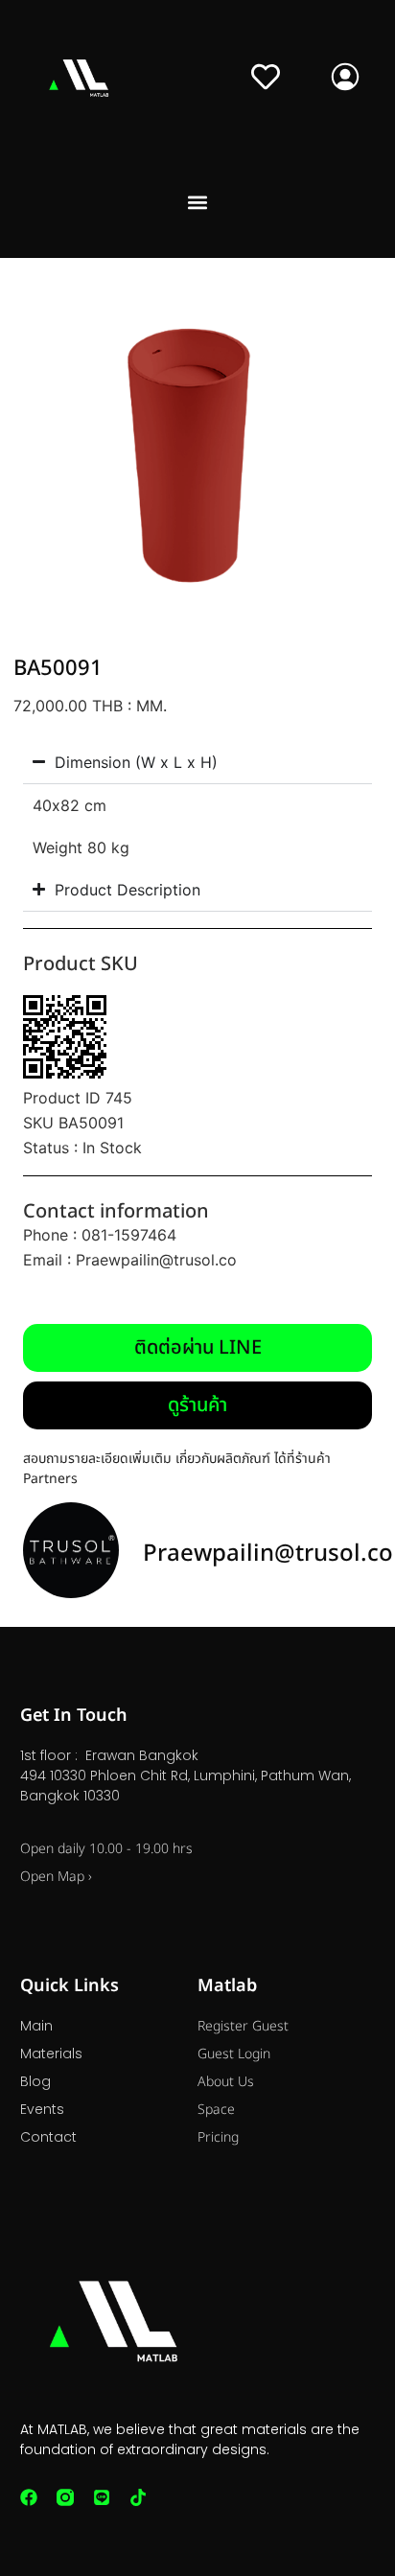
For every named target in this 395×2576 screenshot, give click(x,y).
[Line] (102, 2497)
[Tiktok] (138, 2497)
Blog (35, 2081)
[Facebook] (29, 2497)
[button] (198, 203)
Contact (48, 2137)
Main (36, 2026)
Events (42, 2109)
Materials (51, 2054)
